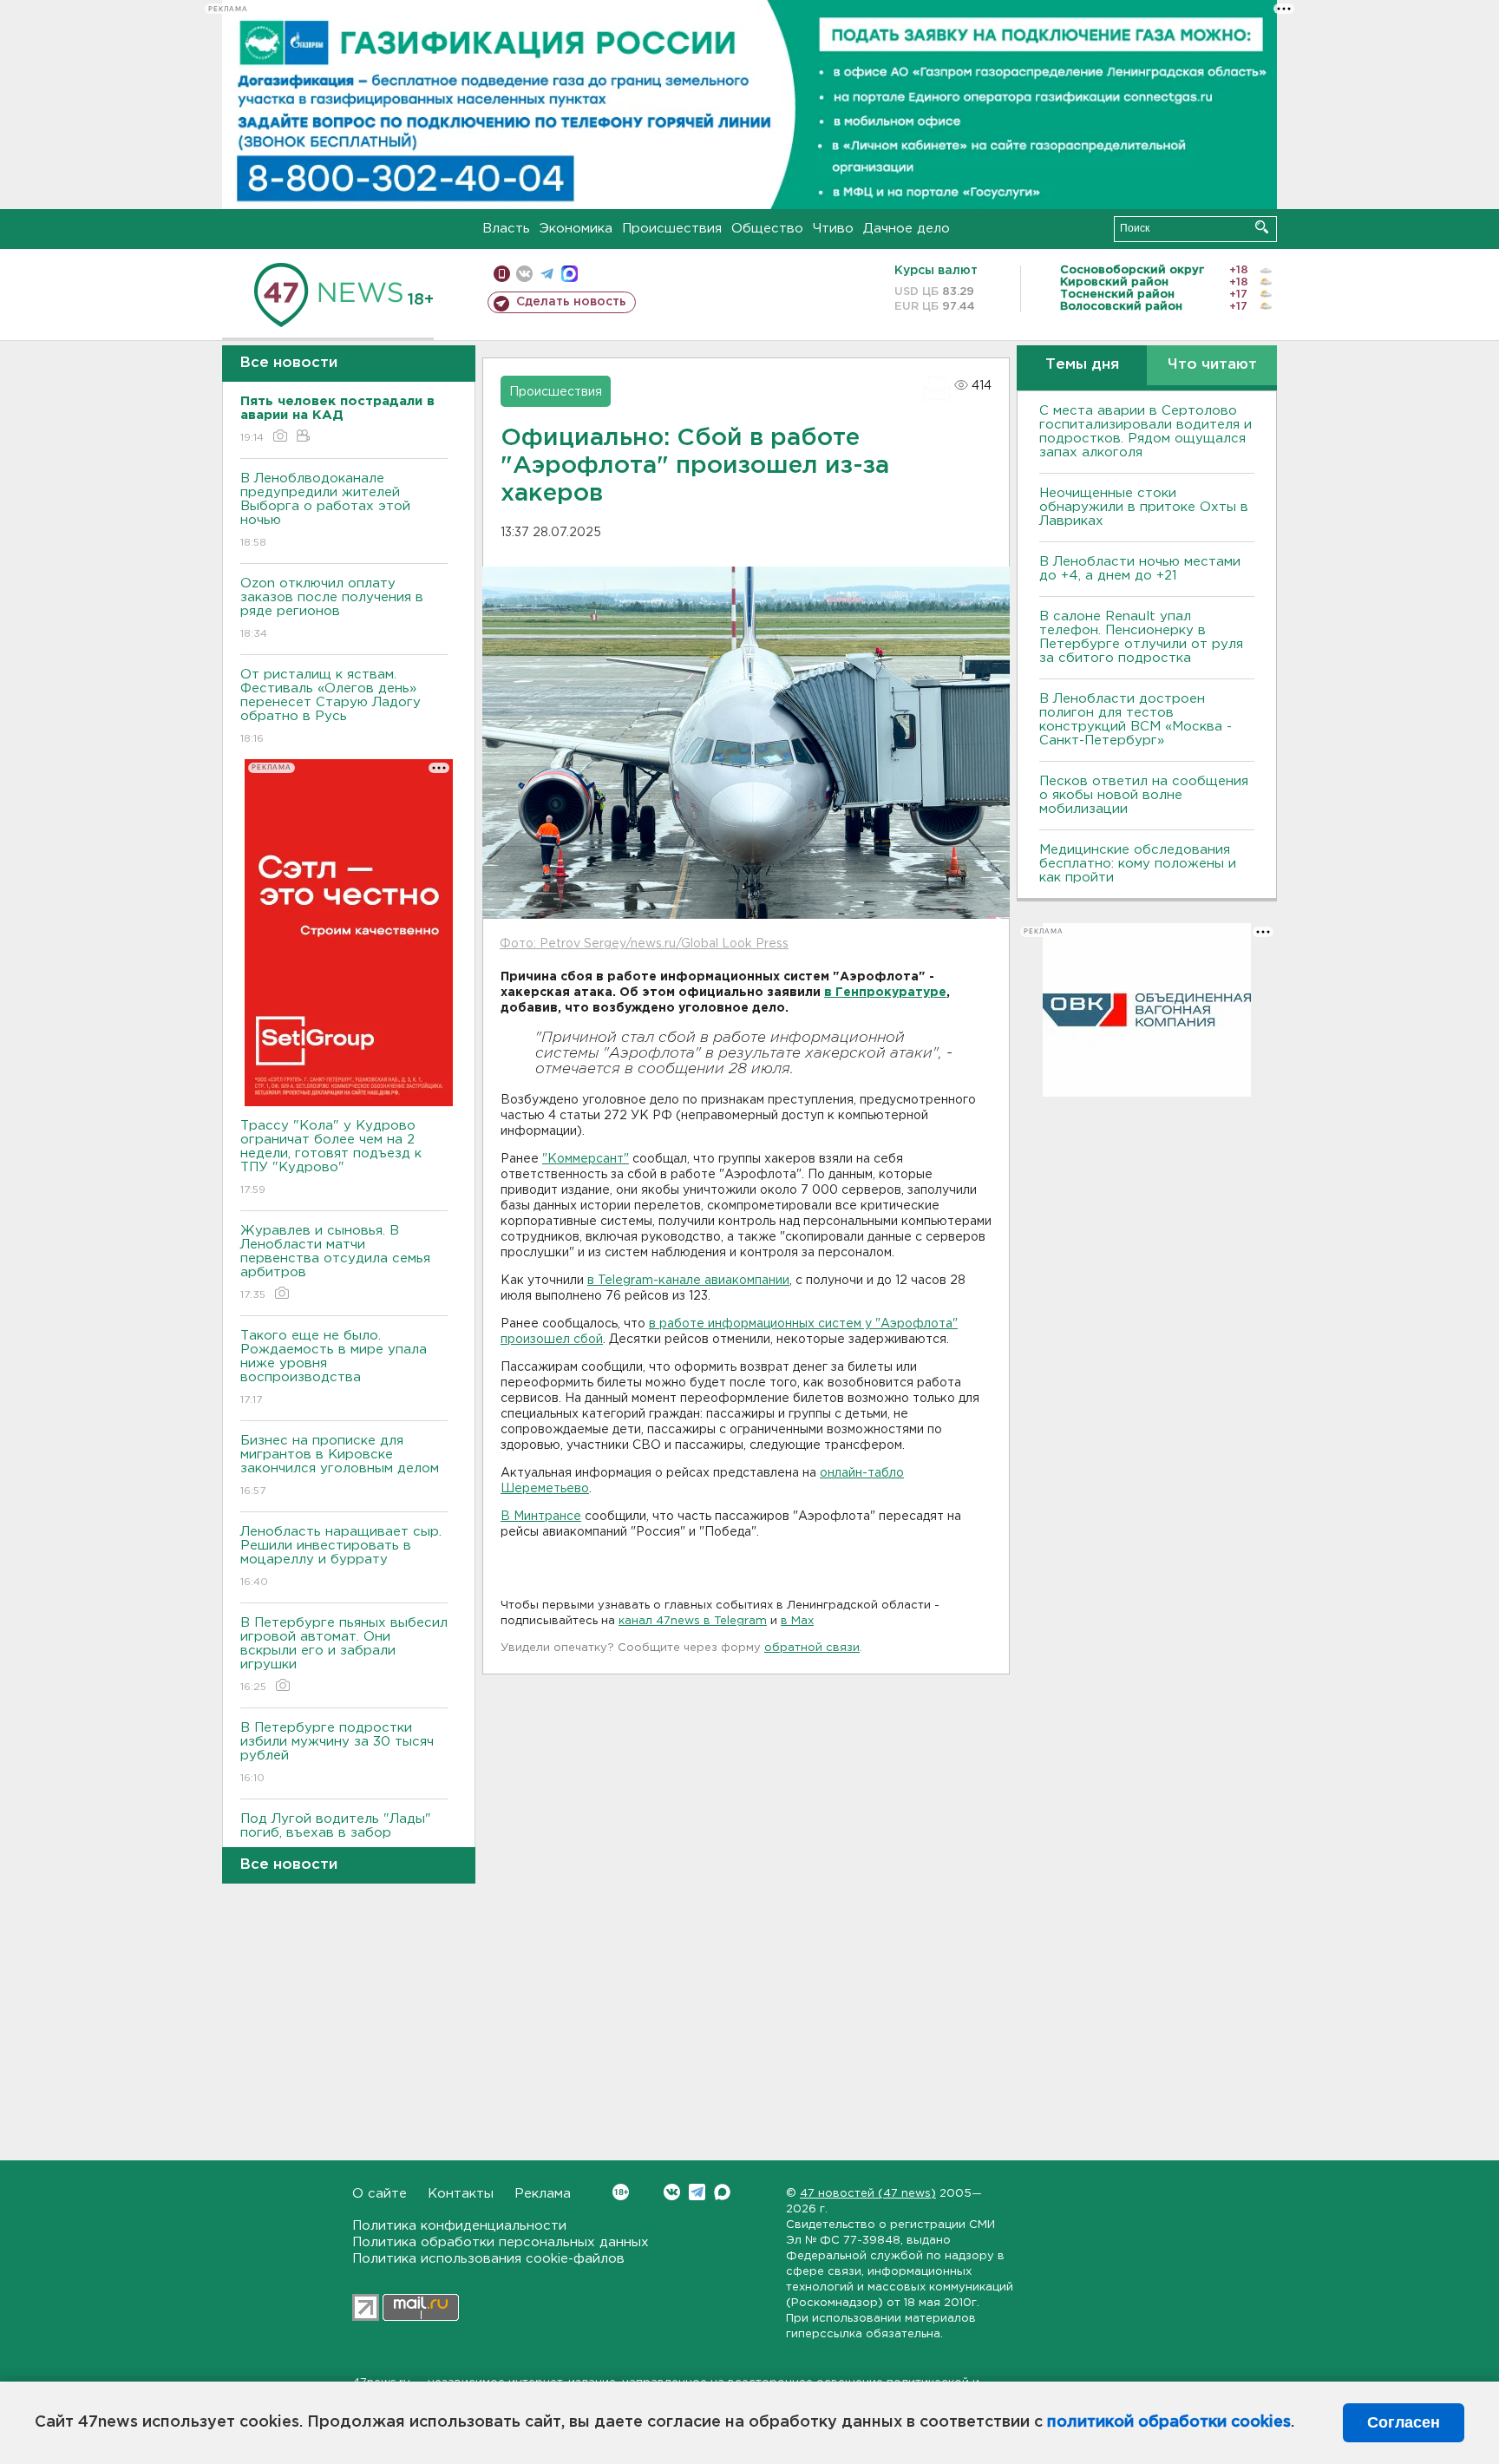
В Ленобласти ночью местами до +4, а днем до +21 (1140, 569)
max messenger (569, 274)
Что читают (1212, 365)
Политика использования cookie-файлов (488, 2259)
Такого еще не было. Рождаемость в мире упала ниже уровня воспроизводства (334, 1367)
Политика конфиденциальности (459, 2226)
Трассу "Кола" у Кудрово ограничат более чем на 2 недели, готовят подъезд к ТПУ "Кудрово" (331, 1157)
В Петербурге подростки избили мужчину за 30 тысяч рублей (337, 1753)
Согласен (1404, 2422)
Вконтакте (672, 2192)
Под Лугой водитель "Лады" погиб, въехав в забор (336, 1837)
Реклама (543, 2194)
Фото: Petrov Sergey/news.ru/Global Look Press (644, 944)
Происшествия (672, 229)
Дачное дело (907, 229)
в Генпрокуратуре (885, 993)
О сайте (380, 2194)
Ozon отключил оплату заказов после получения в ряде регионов (332, 608)
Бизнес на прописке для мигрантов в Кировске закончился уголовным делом (342, 1465)
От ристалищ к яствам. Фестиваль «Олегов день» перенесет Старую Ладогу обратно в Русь (331, 706)
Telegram (697, 2192)
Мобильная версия (502, 274)
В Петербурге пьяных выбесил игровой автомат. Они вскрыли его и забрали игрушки (344, 1655)
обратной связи (812, 1648)
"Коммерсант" (586, 1159)
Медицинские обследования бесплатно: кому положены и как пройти (1138, 864)
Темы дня (1082, 365)
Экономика (576, 229)
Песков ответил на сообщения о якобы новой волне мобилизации (1144, 795)
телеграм (547, 274)
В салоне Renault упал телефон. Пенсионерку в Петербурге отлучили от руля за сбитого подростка (1141, 637)
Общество (767, 229)
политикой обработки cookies (1169, 2422)
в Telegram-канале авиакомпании (688, 1281)
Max (722, 2192)
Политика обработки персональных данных (501, 2242)
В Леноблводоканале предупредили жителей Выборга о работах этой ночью (325, 510)
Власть (506, 229)
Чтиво (833, 229)
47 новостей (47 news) (868, 2194)
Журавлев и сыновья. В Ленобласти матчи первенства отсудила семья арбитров (335, 1262)
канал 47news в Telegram (693, 1621)
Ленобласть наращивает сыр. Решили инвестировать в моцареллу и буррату (341, 1556)
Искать (1262, 227)
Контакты (461, 2194)
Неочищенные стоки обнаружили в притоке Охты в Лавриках (1144, 507)
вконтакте (524, 274)
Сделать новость (571, 302)
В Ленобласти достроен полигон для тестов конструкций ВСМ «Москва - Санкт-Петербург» (1136, 720)
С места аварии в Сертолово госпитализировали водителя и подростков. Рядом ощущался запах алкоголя (1146, 432)
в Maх (797, 1621)
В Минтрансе (541, 1517)
